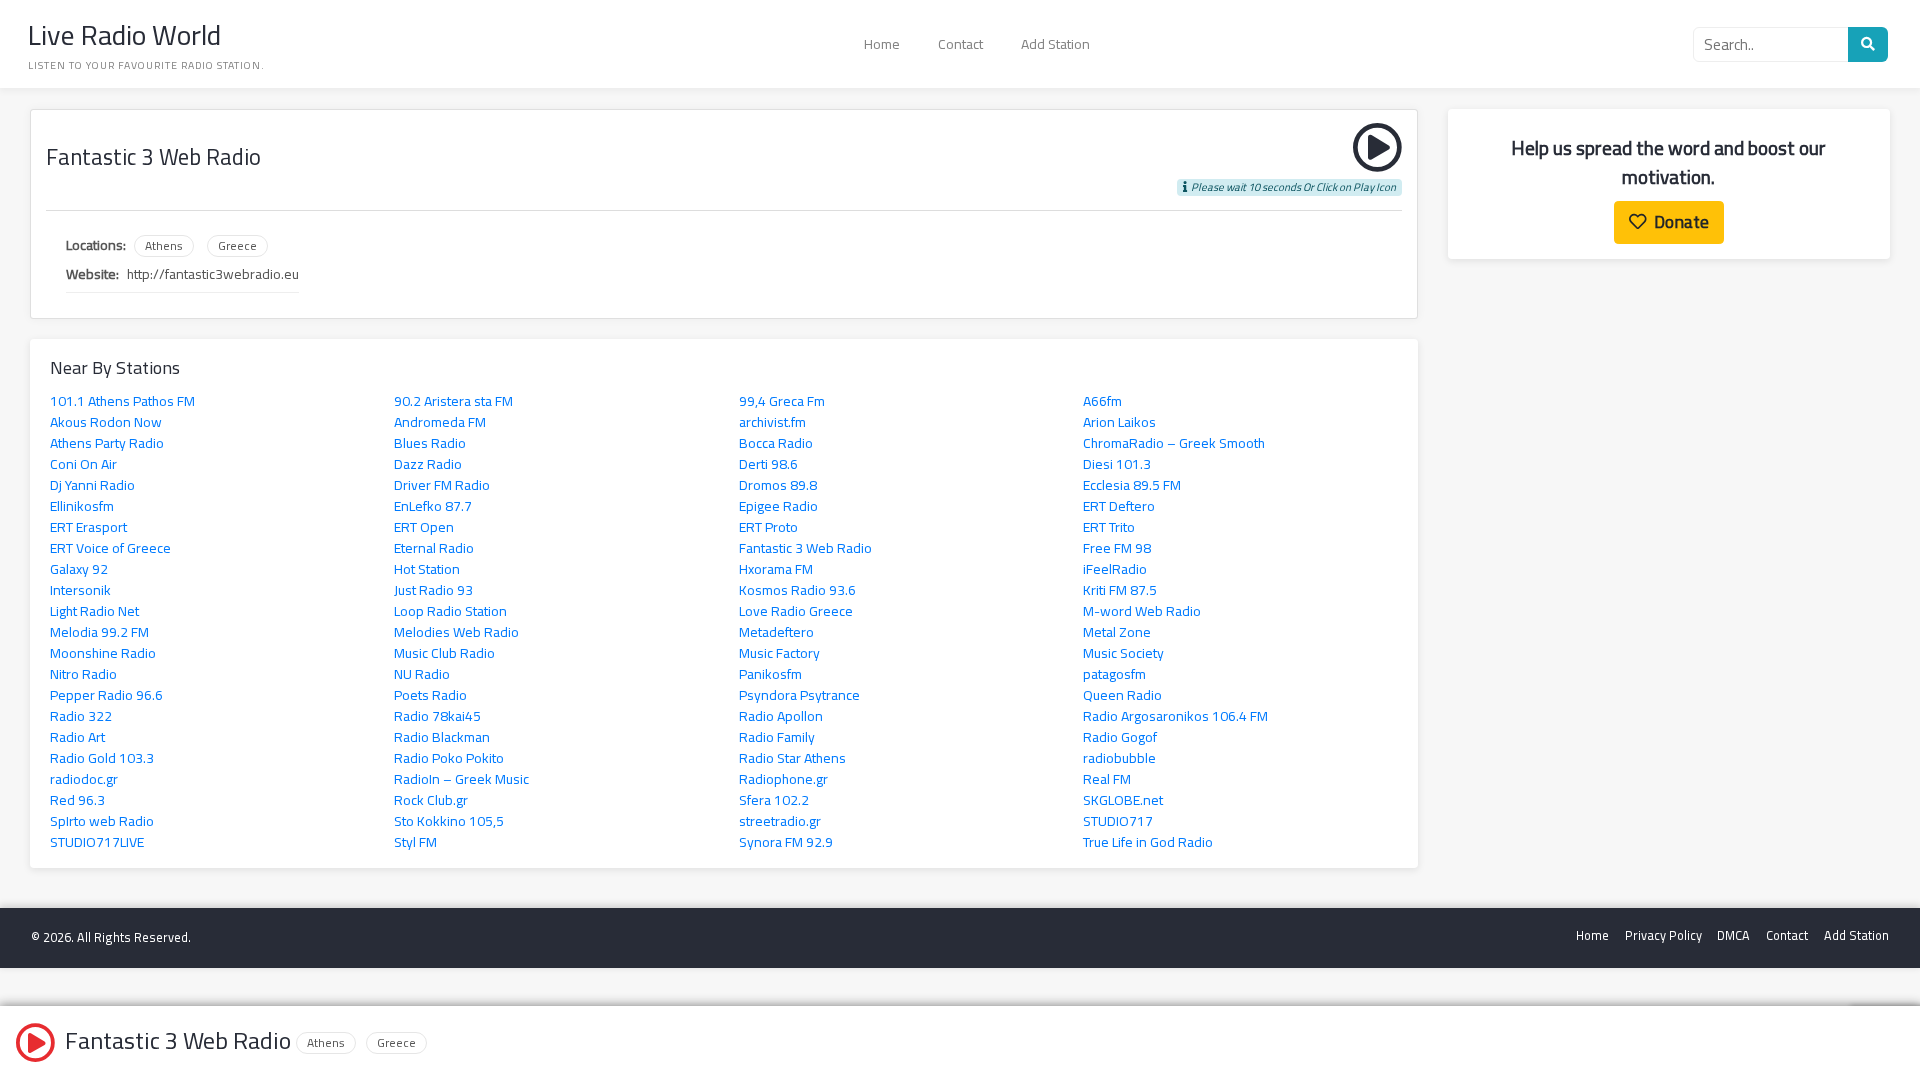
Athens (164, 246)
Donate (1681, 221)
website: (92, 274)
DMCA (1733, 935)
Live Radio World (124, 35)
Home (882, 44)
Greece (237, 246)
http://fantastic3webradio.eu (213, 274)
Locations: (96, 245)
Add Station (1055, 44)
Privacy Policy (1663, 935)
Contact (960, 44)
